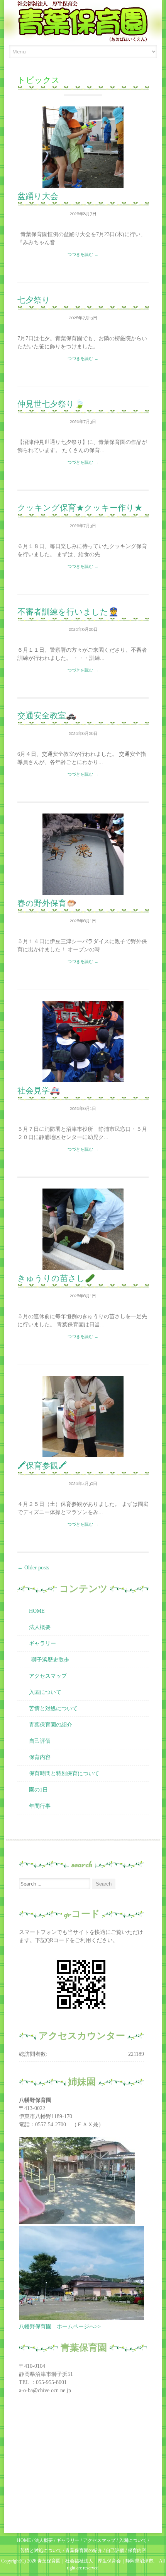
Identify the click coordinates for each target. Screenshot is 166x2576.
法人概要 (40, 1627)
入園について (45, 1692)
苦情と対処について (53, 1708)
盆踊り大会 (38, 196)
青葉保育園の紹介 (51, 1725)
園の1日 (38, 1790)
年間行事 (40, 1806)
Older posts (33, 1568)
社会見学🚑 (39, 1090)
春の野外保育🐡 (47, 903)
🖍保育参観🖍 (42, 1465)
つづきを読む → (83, 254)
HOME (37, 1611)
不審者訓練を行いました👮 (68, 612)
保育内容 (40, 1757)
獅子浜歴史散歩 (50, 1660)
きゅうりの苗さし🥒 (56, 1278)
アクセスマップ (48, 1676)
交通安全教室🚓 (47, 715)
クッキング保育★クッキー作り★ (80, 508)
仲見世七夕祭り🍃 (51, 404)
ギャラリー (42, 1643)
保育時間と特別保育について (64, 1774)
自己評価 (40, 1741)
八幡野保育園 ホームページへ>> (60, 2327)
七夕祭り (34, 300)
